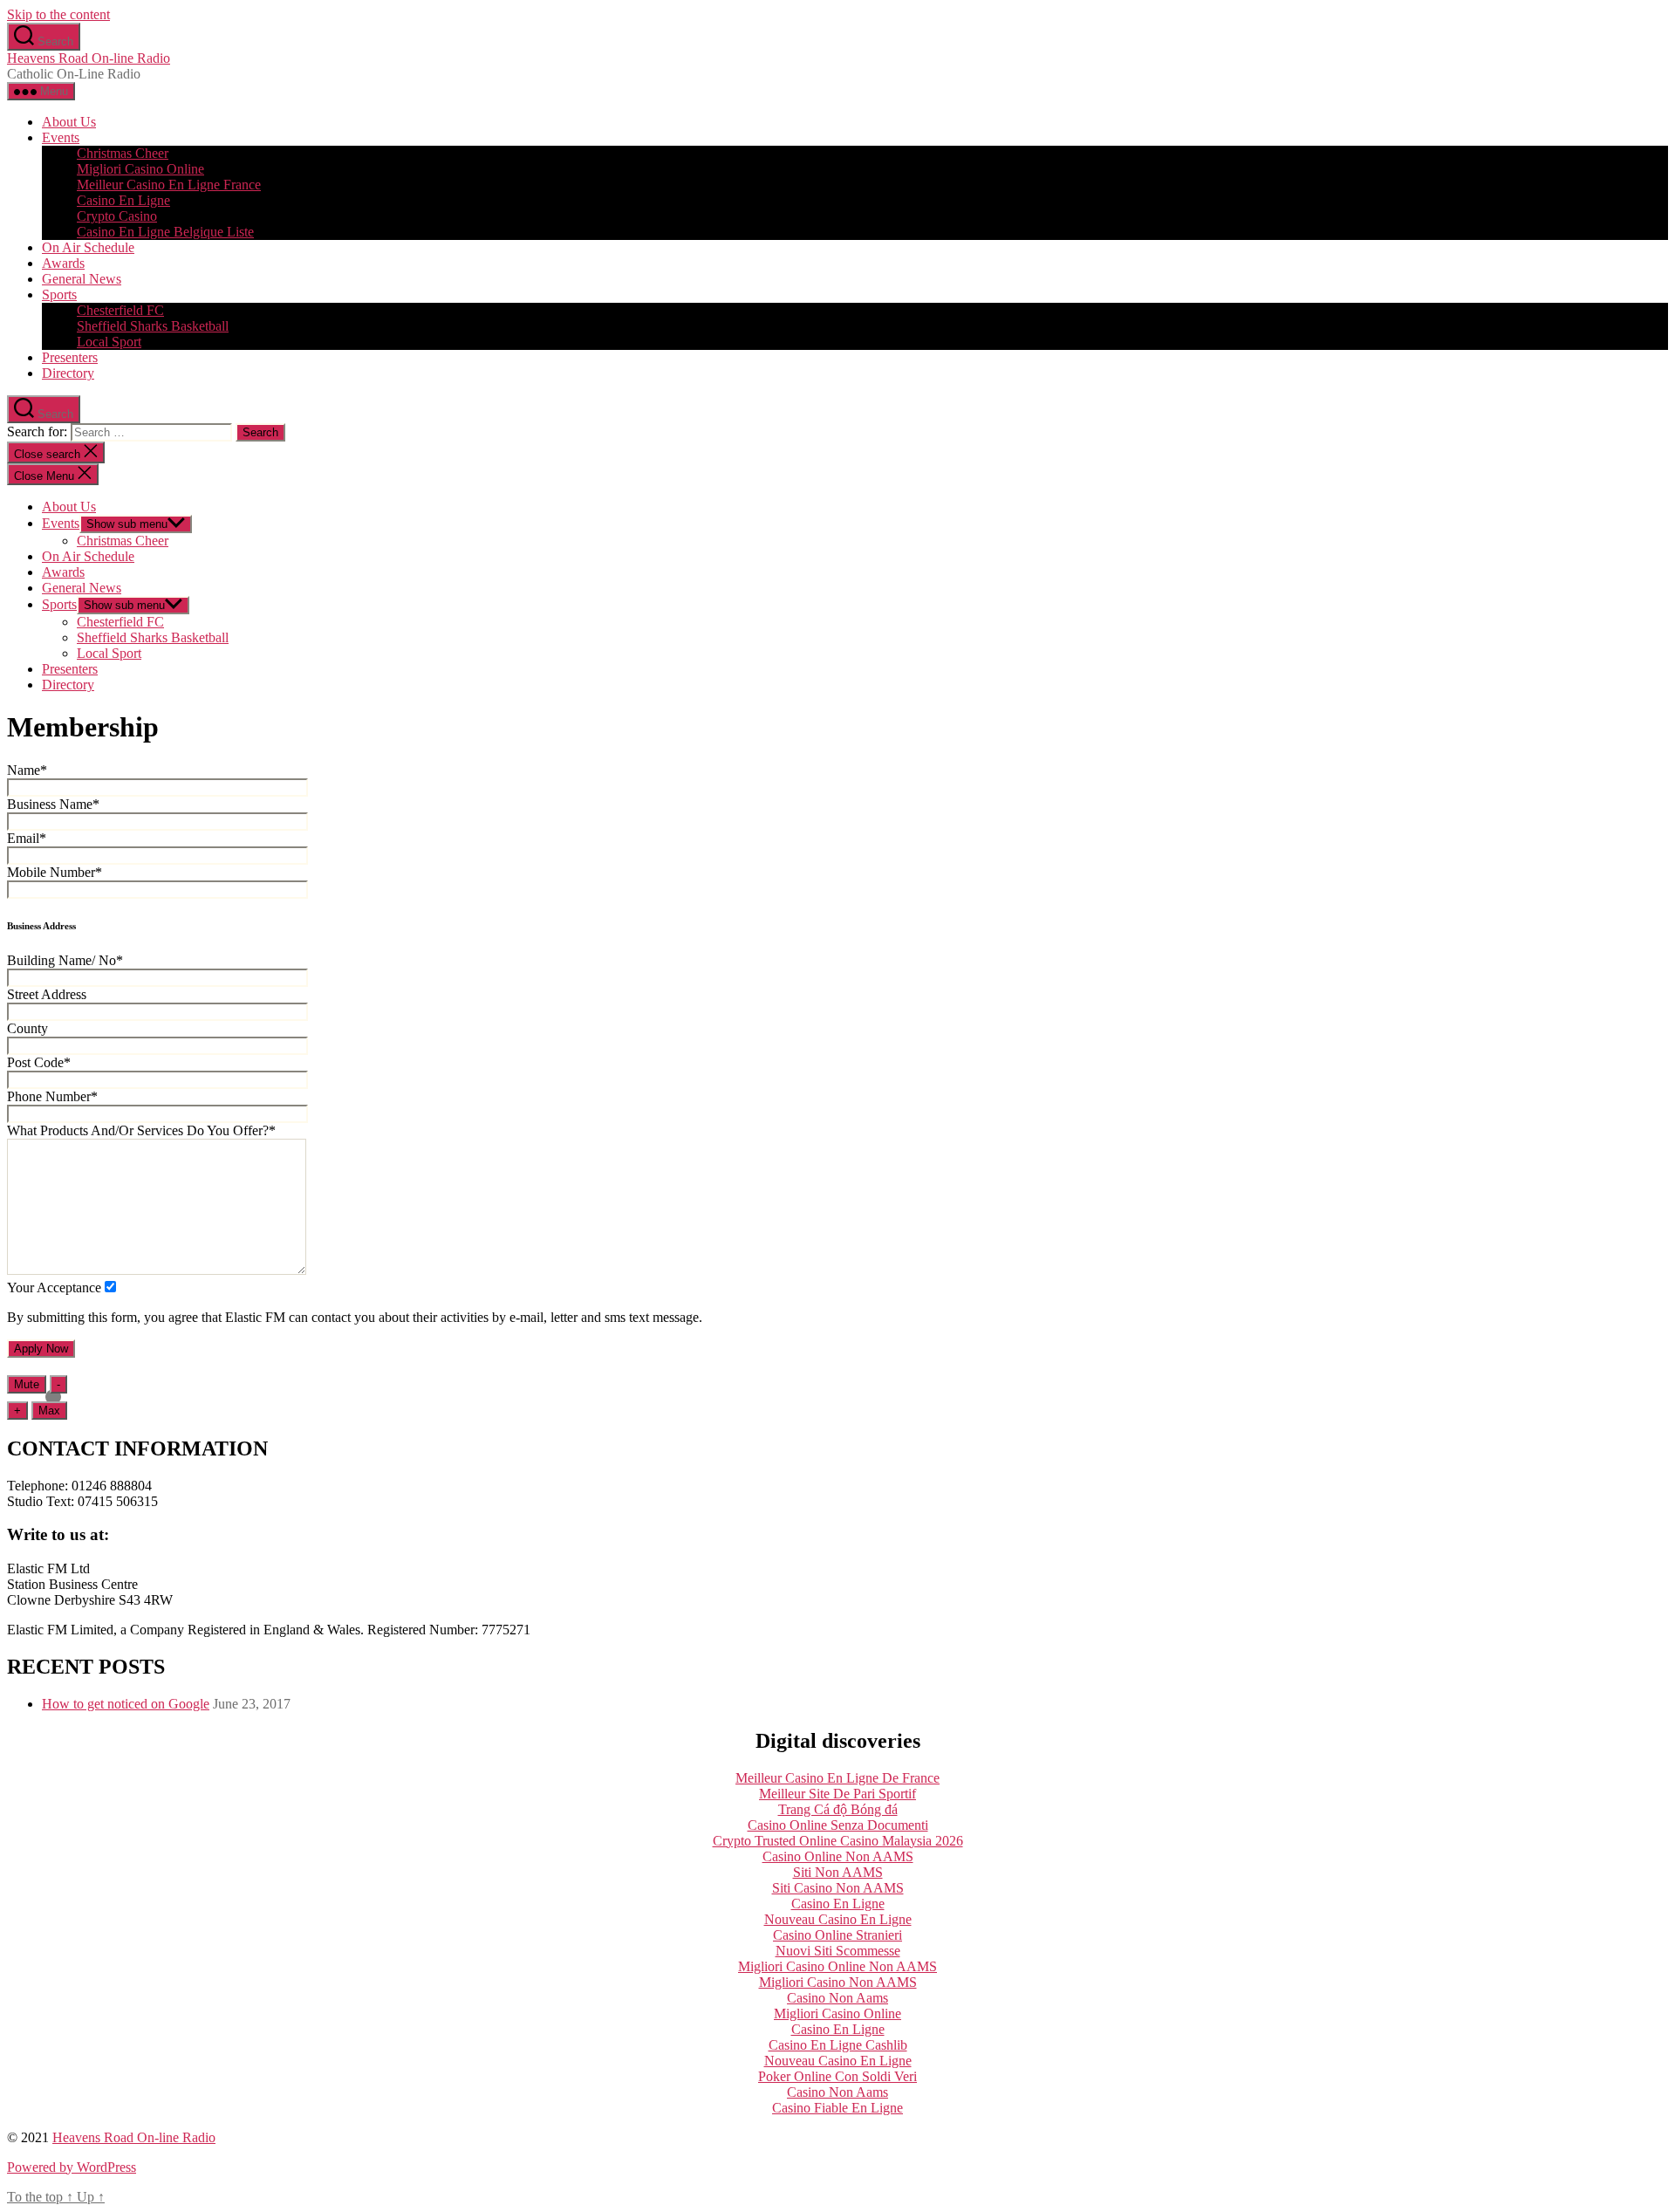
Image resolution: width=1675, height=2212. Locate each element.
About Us (69, 122)
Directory (68, 373)
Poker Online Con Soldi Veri (837, 2076)
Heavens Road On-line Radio (89, 58)
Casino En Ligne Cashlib (838, 2045)
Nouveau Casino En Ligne (838, 1919)
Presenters (70, 357)
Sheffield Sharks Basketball (153, 326)
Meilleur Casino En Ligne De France (837, 1778)
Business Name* (53, 804)
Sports (59, 294)
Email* (27, 838)
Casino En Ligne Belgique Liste (165, 232)
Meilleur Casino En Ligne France (169, 185)
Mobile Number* (55, 872)
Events (61, 137)
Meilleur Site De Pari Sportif (837, 1794)
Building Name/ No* (65, 960)
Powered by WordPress (72, 2167)
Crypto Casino (117, 216)
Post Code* (39, 1062)
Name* (27, 770)
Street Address (47, 994)
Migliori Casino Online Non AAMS (837, 1966)
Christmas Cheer (123, 153)
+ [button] (17, 1411)
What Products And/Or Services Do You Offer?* (141, 1130)
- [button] (58, 1384)
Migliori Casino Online (140, 169)
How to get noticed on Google (126, 1704)
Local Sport (109, 342)
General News (82, 279)
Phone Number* (52, 1096)
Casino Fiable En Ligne (837, 2108)
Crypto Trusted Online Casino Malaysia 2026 (838, 1841)
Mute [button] (27, 1384)
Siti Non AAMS (838, 1872)
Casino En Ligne (123, 200)
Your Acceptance (54, 1287)
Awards (63, 263)
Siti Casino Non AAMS (838, 1888)
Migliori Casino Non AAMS (838, 1982)
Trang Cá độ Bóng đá (838, 1809)
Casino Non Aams (837, 1998)
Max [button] (49, 1411)
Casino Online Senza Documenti (838, 1825)
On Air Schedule (88, 247)
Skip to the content (58, 14)
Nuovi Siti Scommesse (838, 1951)
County (27, 1028)
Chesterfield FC (120, 310)
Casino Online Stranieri (837, 1935)
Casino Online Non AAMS (838, 1856)
